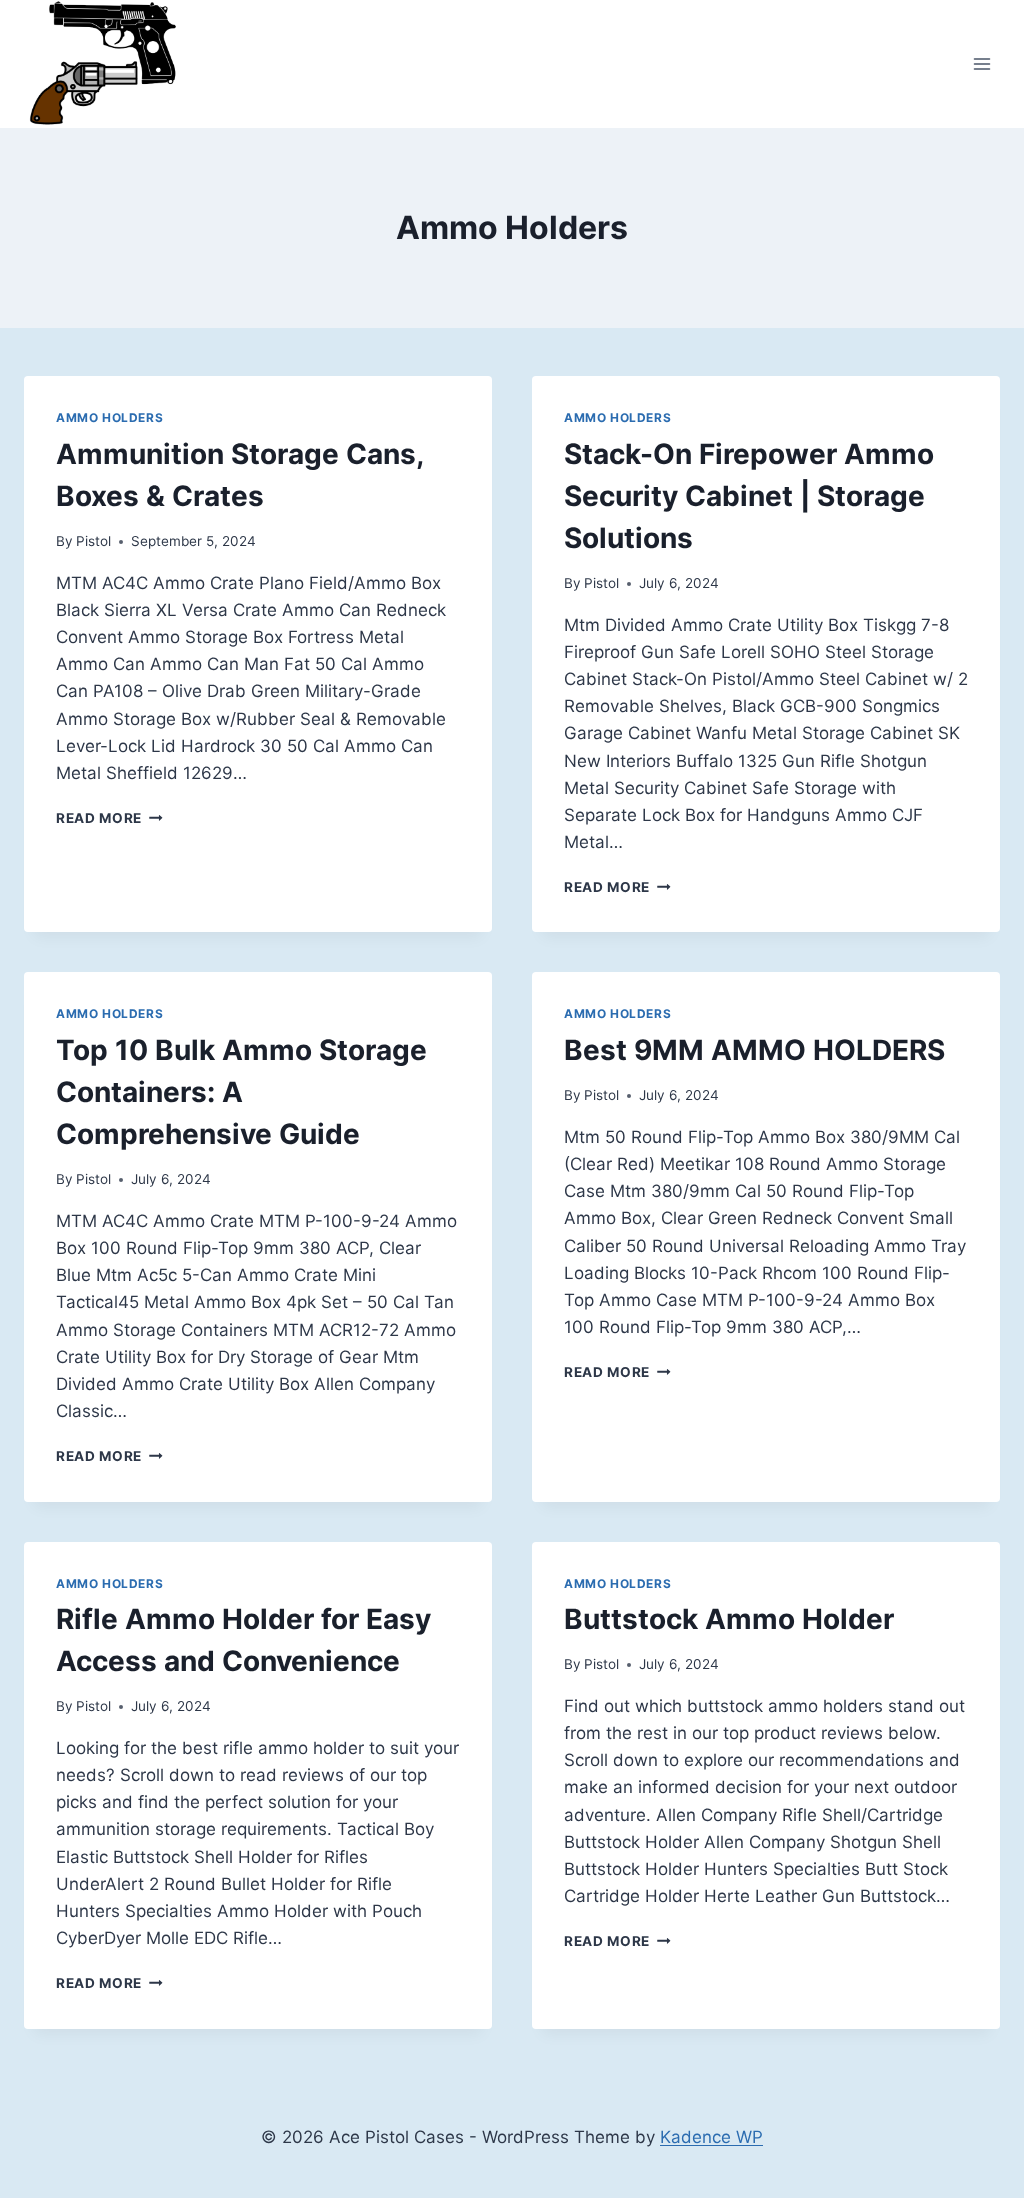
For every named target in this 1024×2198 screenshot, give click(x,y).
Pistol (93, 541)
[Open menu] (981, 64)
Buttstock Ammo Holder (729, 1619)
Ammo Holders (109, 417)
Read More (109, 818)
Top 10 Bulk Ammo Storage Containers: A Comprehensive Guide (241, 1092)
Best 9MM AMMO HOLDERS (754, 1050)
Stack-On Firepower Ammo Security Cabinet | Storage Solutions (749, 496)
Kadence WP (711, 2137)
